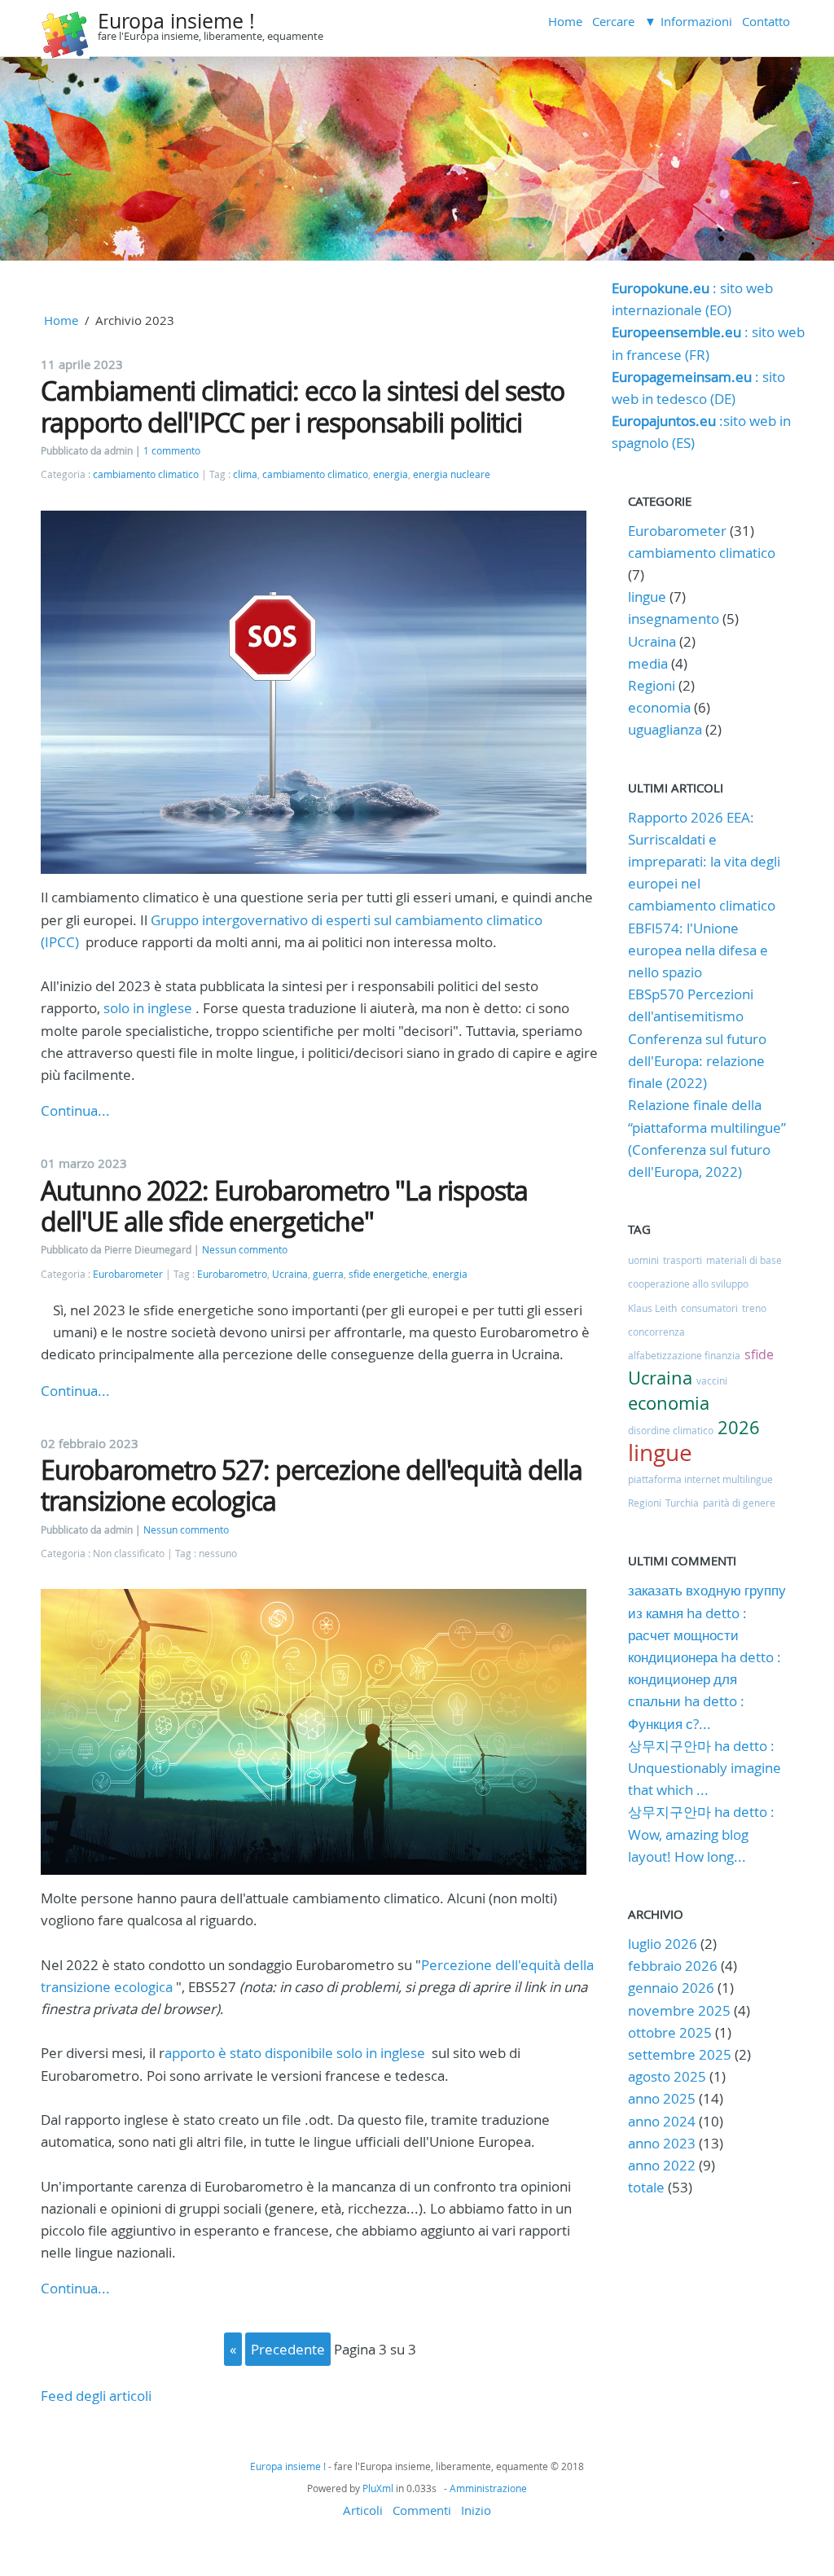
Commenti (422, 2510)
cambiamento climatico (146, 474)
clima (245, 474)
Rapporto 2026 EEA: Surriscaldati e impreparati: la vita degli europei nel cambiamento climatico (704, 862)
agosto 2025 (667, 2076)
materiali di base (744, 1260)
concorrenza (656, 1332)
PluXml (378, 2488)
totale (648, 2187)
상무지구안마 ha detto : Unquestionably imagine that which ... (705, 1768)
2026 (739, 1427)
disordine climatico (671, 1430)
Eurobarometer (128, 1274)
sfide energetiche (388, 1274)
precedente (288, 2349)
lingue (647, 597)
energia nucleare (452, 474)
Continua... (75, 1110)
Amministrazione (488, 2488)
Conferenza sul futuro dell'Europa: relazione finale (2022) (697, 1061)
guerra (328, 1274)
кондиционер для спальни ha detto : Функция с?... (686, 1701)
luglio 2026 (663, 1944)
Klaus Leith (652, 1308)
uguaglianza (665, 729)
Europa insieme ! (176, 21)
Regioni (652, 685)
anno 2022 (662, 2165)
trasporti (683, 1260)
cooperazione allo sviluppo (688, 1284)
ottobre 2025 (670, 2032)
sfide (759, 1354)
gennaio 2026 (671, 1988)
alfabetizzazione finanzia (684, 1355)
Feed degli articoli (96, 2396)
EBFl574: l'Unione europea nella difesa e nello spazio (698, 950)
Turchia (682, 1503)
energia (391, 474)
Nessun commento (245, 1250)
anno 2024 (662, 2121)
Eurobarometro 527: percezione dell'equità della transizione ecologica (312, 1485)
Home (565, 21)
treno (754, 1308)
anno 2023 (662, 2143)
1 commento (172, 451)
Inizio (476, 2510)
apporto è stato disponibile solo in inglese (295, 2053)
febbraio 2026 (673, 1966)
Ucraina (290, 1274)
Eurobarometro (232, 1274)
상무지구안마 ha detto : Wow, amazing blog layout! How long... (701, 1834)
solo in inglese (148, 1008)
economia (659, 707)
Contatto (766, 21)
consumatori (709, 1308)
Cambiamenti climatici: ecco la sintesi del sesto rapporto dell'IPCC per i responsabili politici (303, 406)
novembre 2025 (679, 2010)
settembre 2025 (680, 2054)
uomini (643, 1260)
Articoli (363, 2510)
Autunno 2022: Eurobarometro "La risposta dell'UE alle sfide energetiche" (284, 1206)
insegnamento (674, 619)
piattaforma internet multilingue (700, 1479)
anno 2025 (662, 2098)
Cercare (613, 21)
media (648, 663)
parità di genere (739, 1503)
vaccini (712, 1380)
